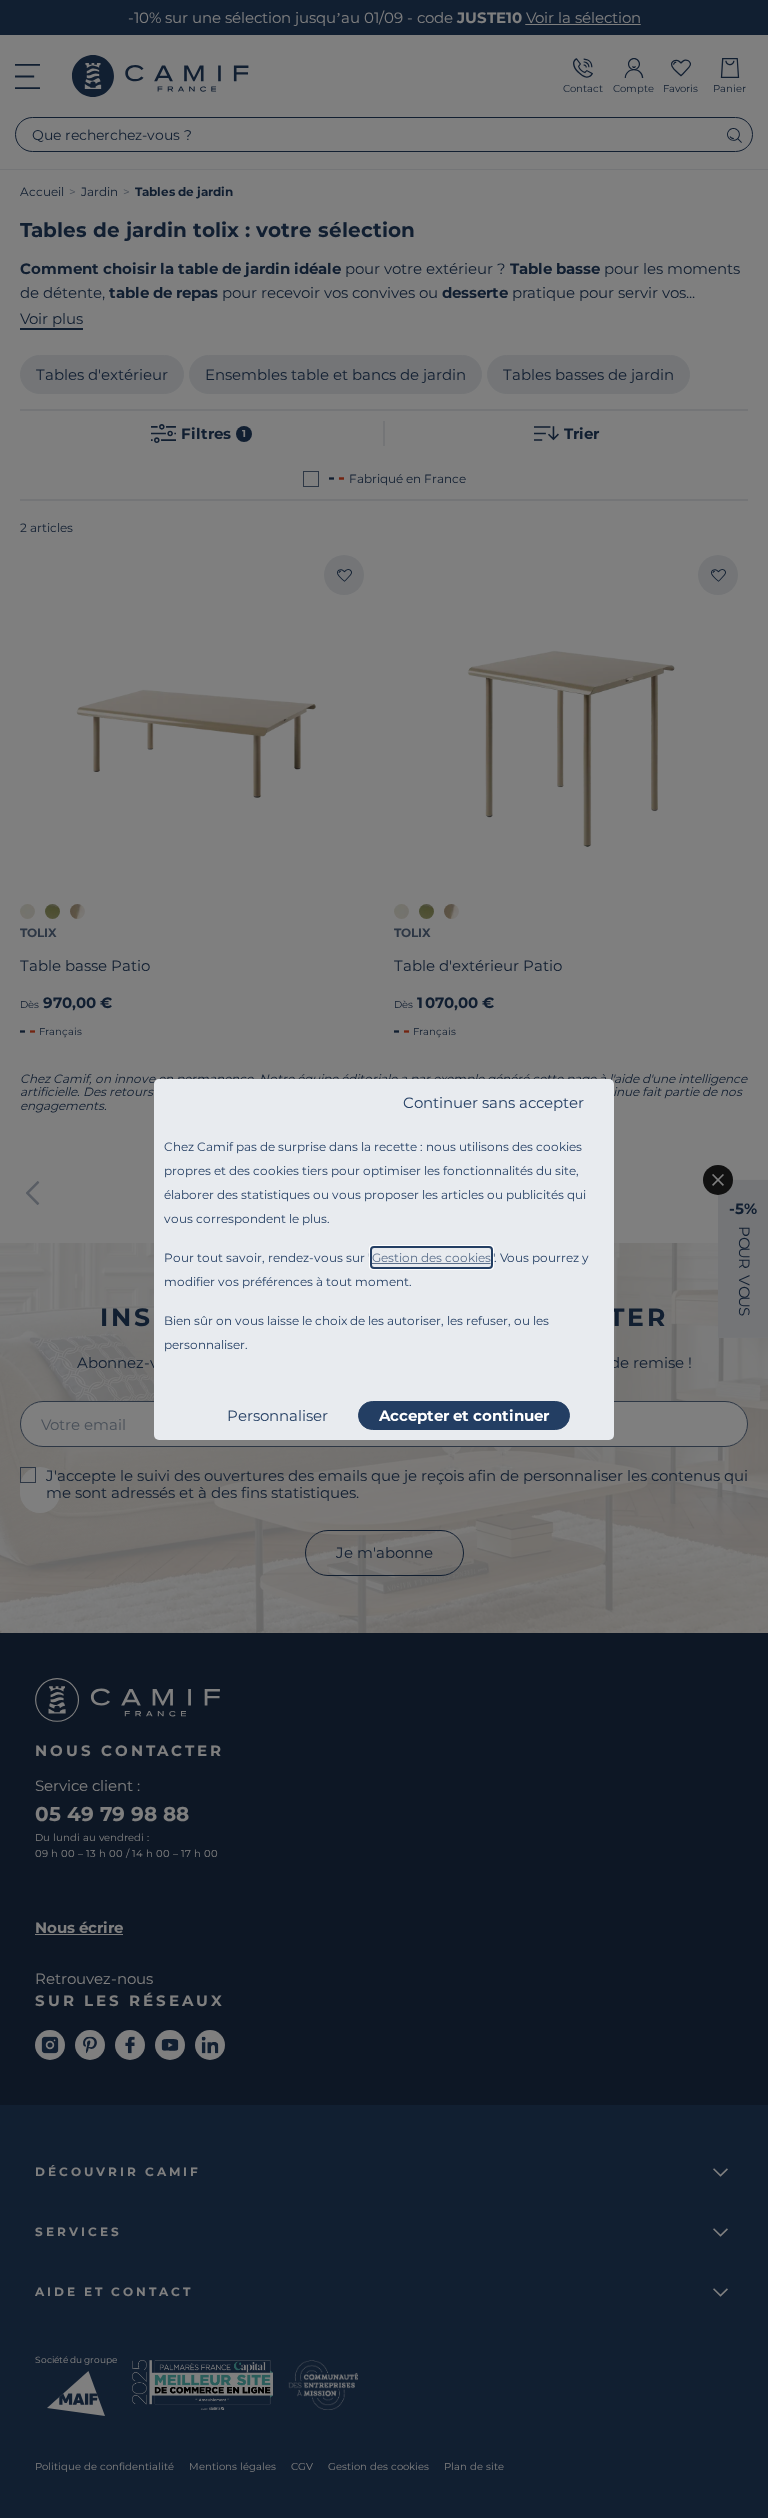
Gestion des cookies (431, 1257)
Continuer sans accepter (493, 1102)
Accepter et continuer (464, 1415)
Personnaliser (277, 1415)
